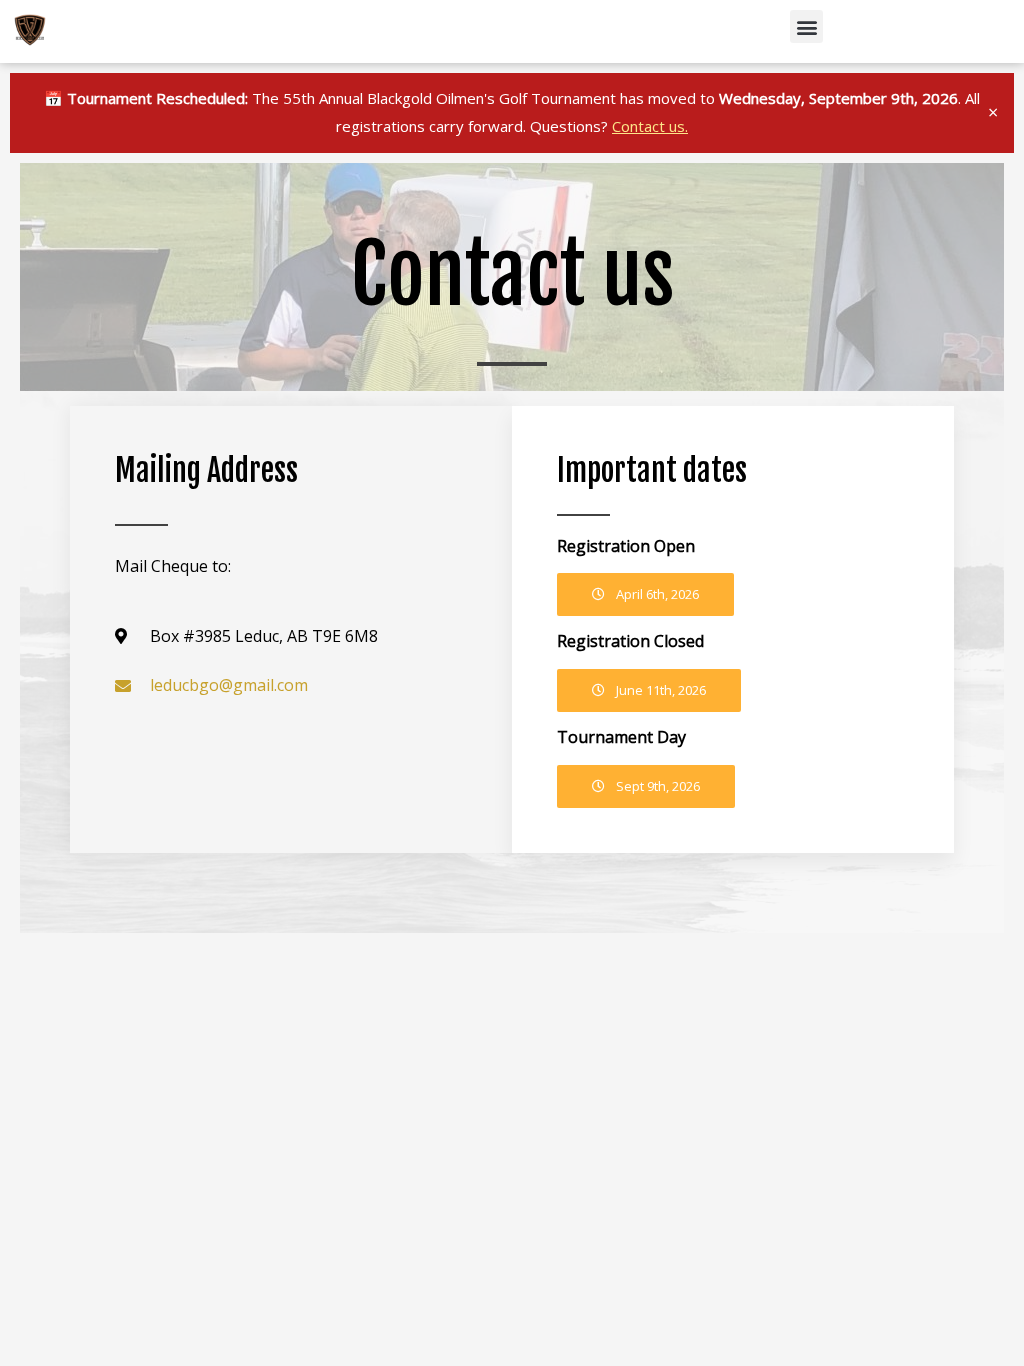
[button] (806, 26)
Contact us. (650, 126)
